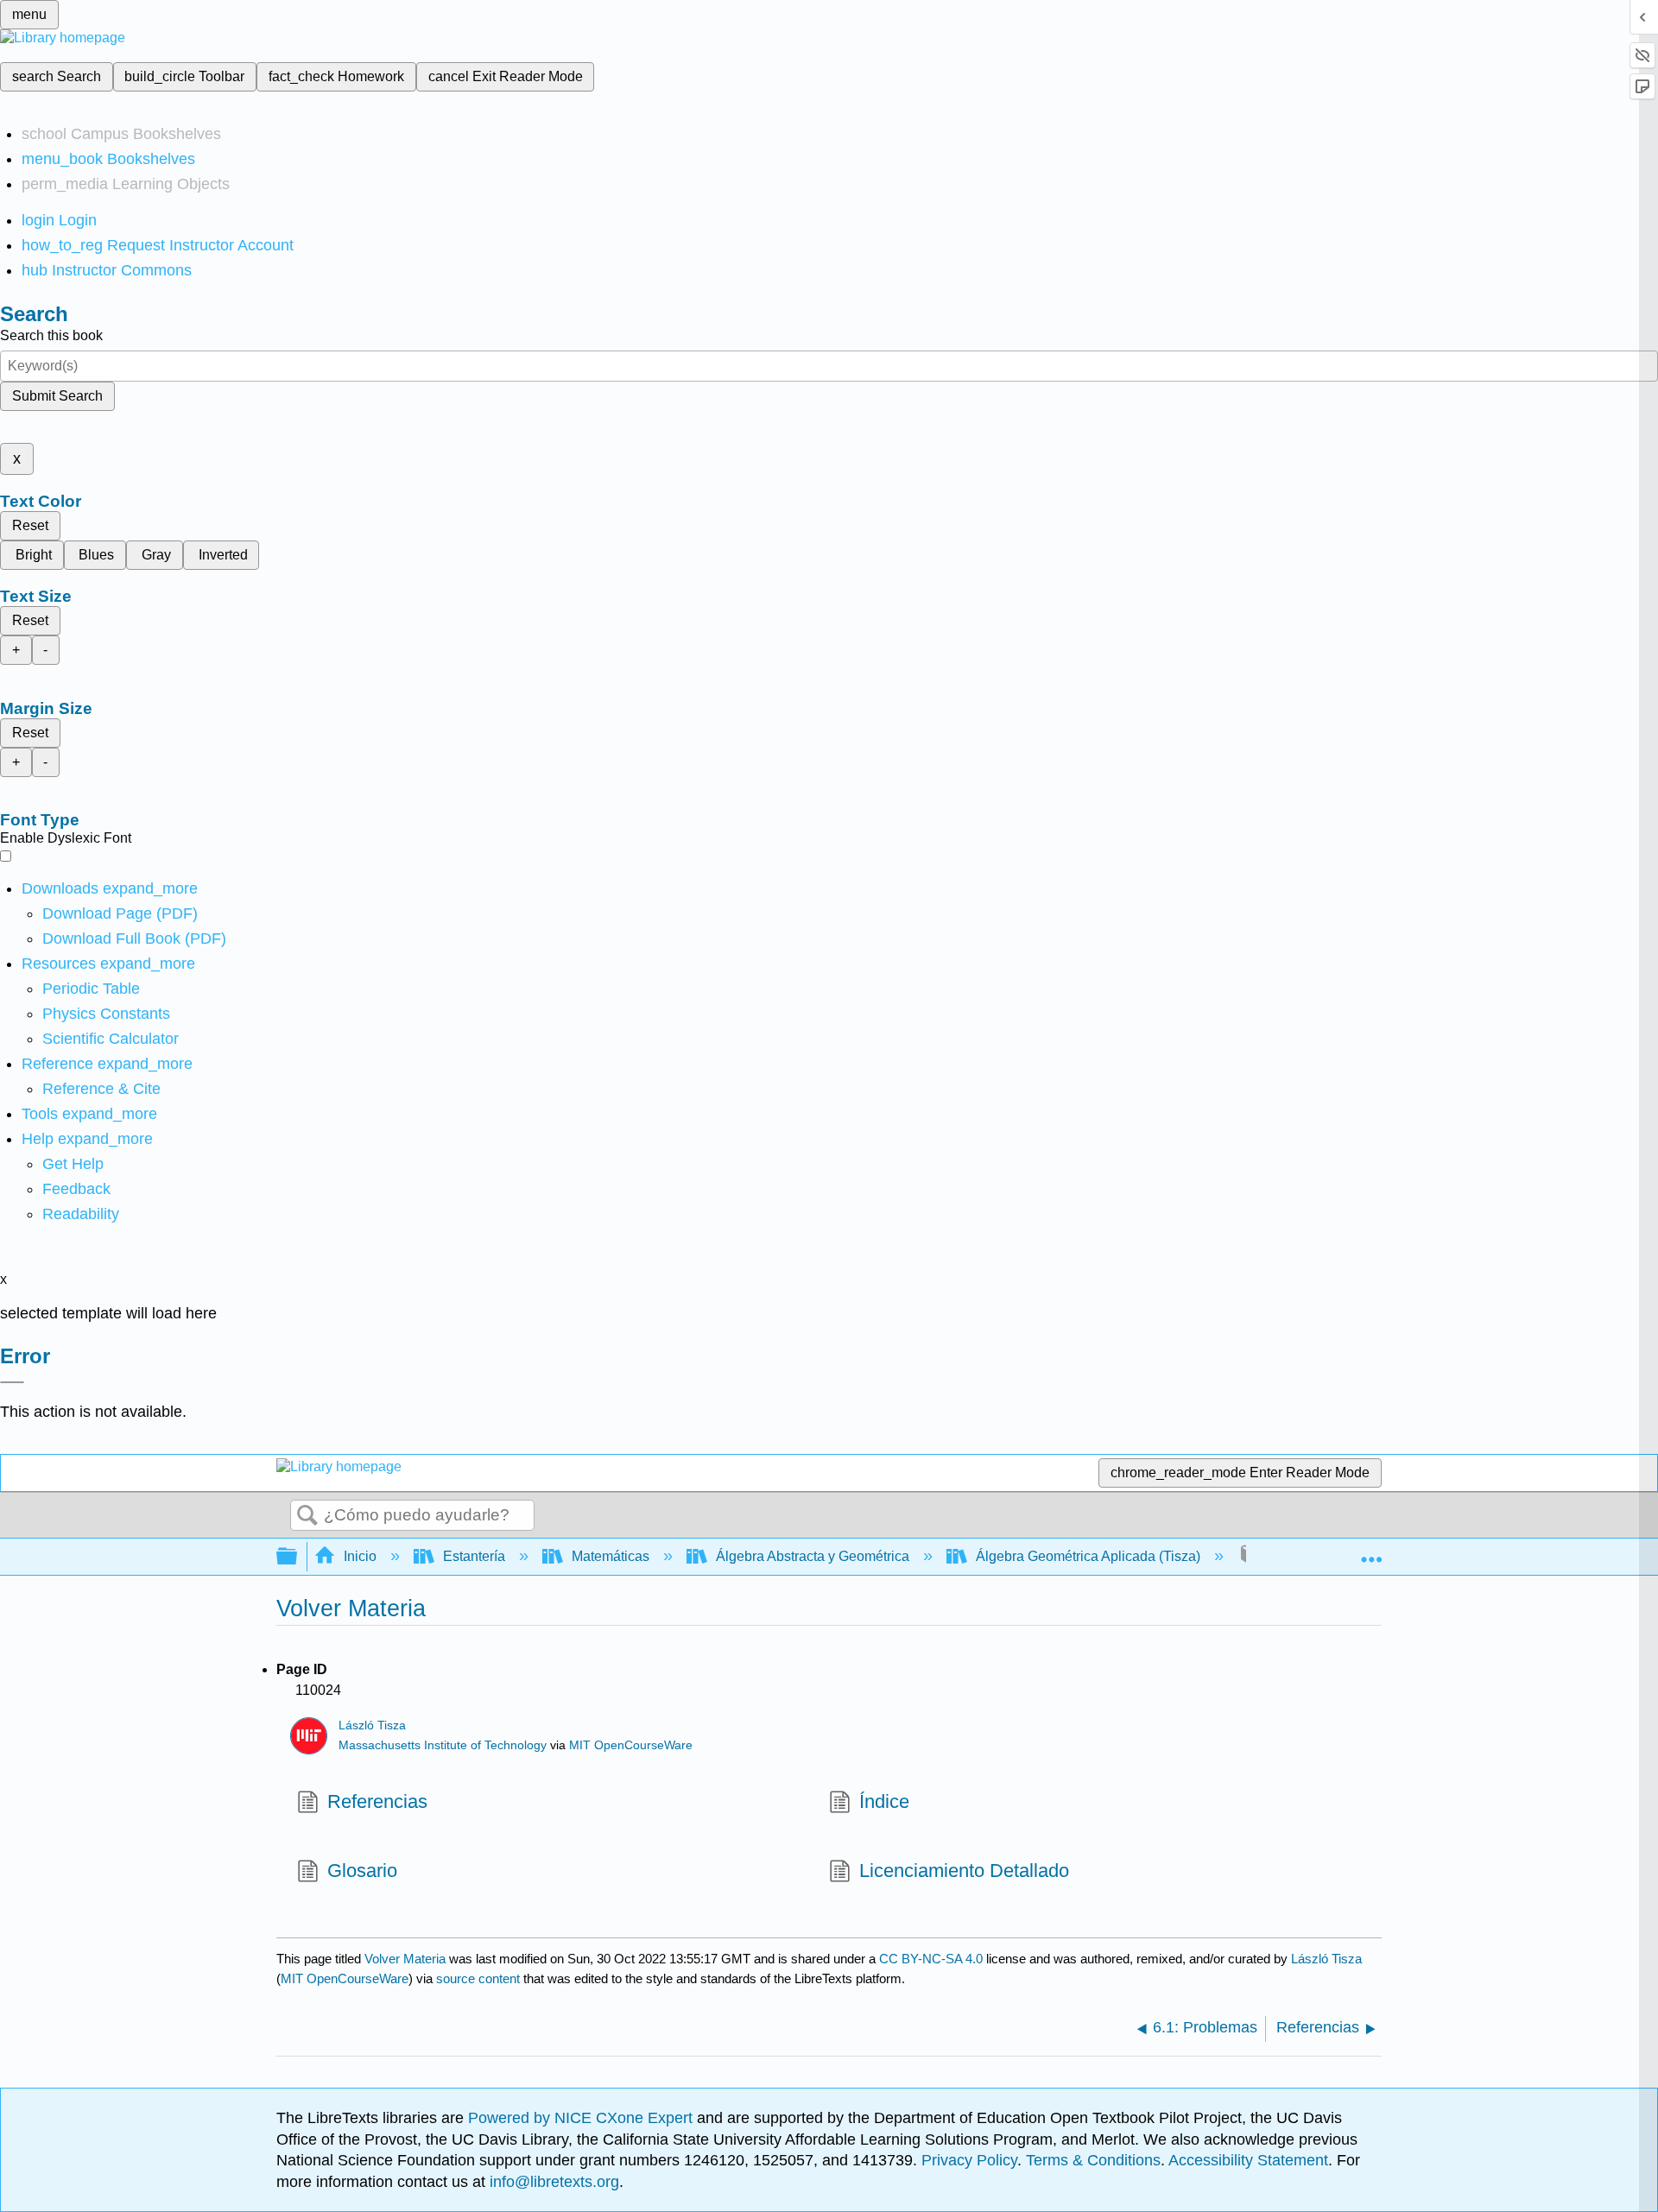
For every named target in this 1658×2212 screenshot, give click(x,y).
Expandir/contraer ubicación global (1371, 1552)
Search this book (51, 335)
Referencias (377, 1801)
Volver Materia (405, 1959)
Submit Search (57, 396)
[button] (76, 1189)
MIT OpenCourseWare (631, 1745)
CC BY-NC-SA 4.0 (931, 1959)
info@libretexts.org (552, 2182)
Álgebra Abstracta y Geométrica (813, 1556)
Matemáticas (611, 1556)
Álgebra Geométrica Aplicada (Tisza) (1088, 1556)
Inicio (360, 1556)
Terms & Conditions (1093, 2160)
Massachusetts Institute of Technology (443, 1745)
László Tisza (372, 1725)
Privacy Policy (969, 2160)
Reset (30, 525)
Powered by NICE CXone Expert (582, 2118)
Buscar (307, 1516)
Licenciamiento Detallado (964, 1871)
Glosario (362, 1871)
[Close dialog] (12, 1382)
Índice (884, 1801)
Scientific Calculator (111, 1039)
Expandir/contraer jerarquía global (298, 1557)
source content (478, 1978)
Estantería (474, 1556)
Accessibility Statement (1248, 2160)
